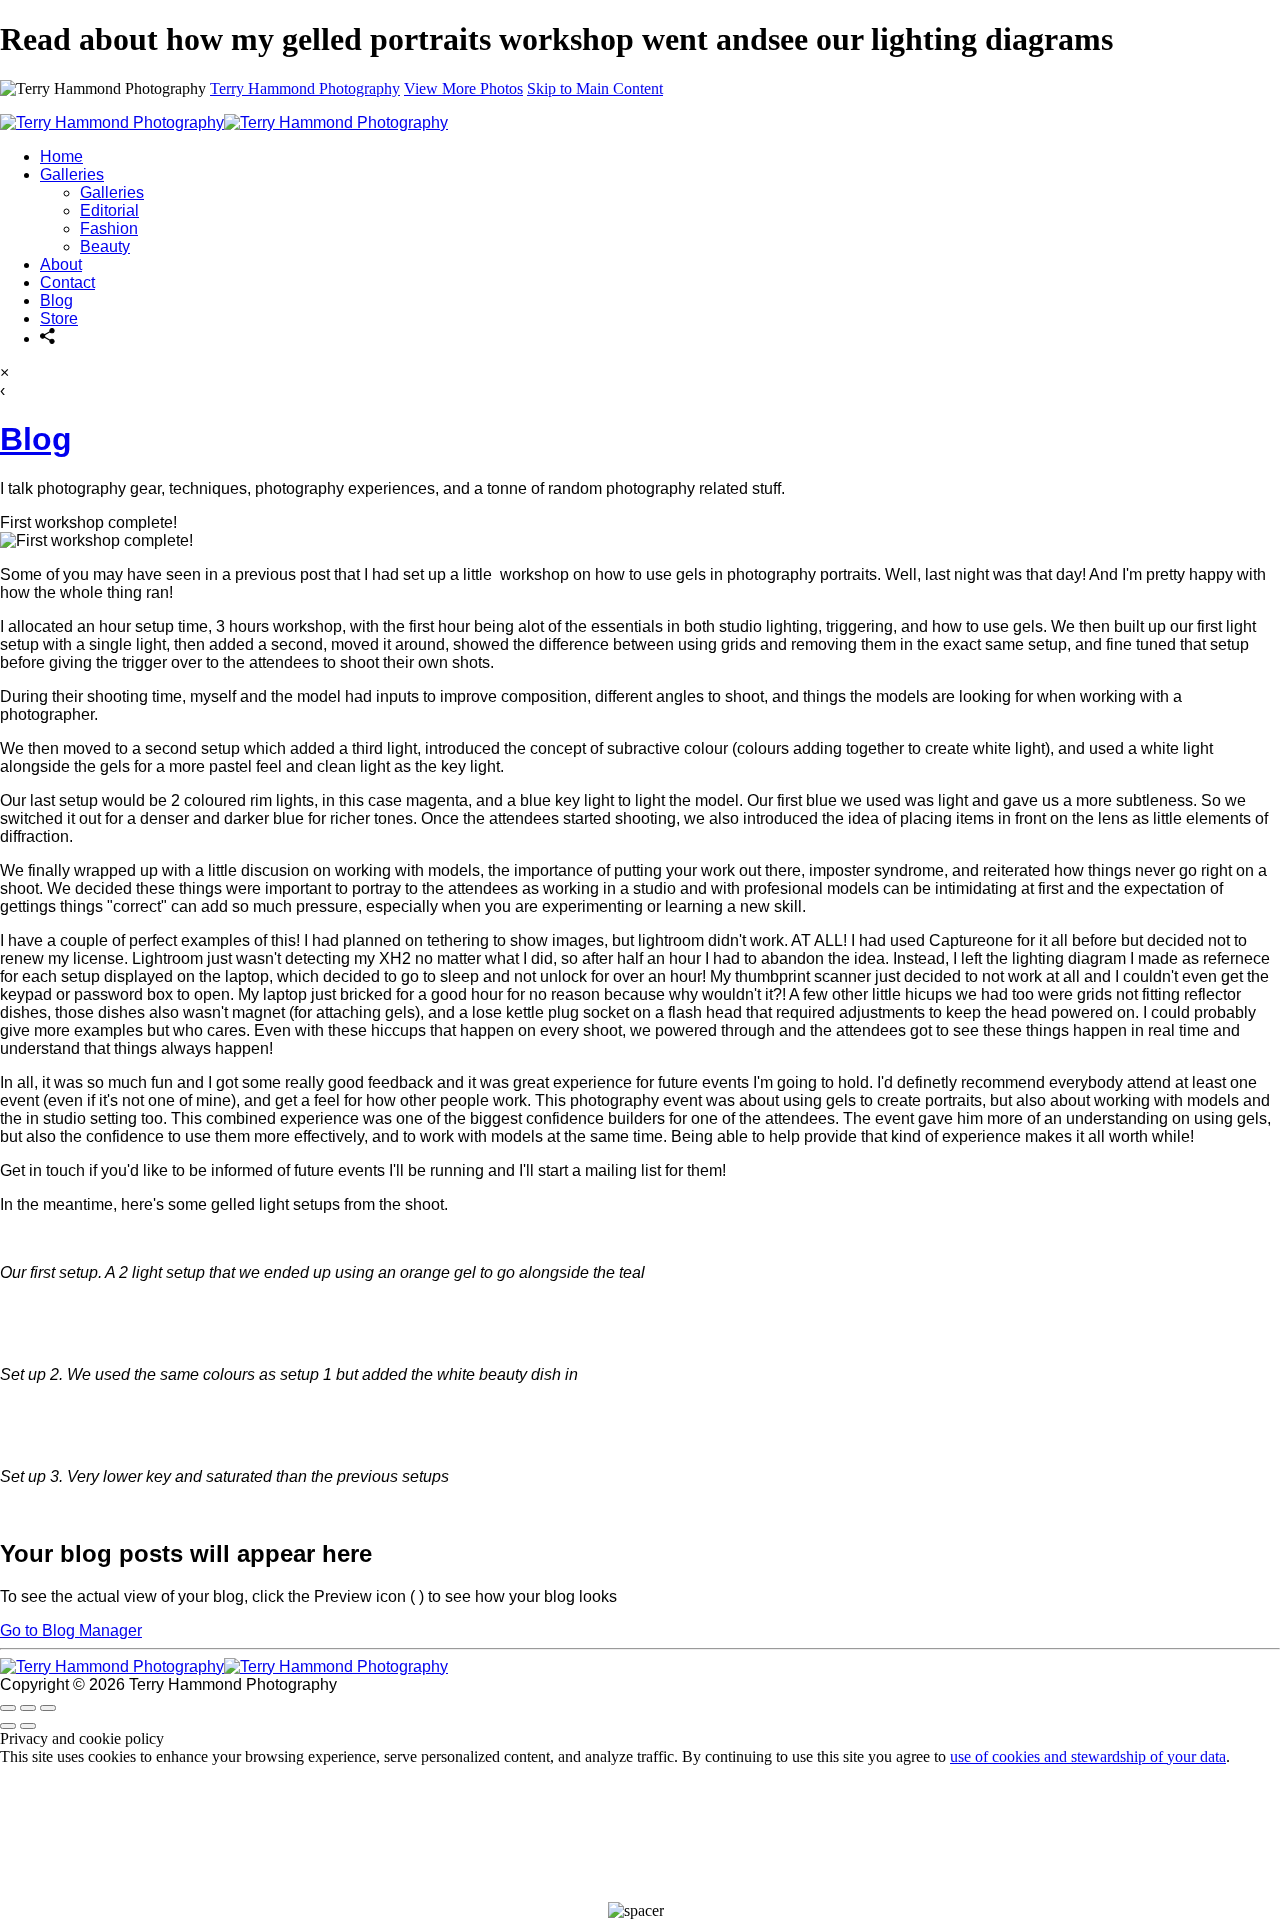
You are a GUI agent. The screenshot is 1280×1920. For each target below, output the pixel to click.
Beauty (105, 246)
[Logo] (224, 122)
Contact (67, 282)
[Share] (48, 338)
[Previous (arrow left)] (8, 1726)
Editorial (109, 210)
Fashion (109, 228)
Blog (56, 300)
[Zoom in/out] (48, 1708)
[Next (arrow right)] (28, 1726)
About (61, 264)
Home (61, 156)
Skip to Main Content (595, 88)
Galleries (72, 174)
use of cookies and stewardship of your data (1088, 1756)
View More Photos (463, 88)
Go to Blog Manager (71, 1630)
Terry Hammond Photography (305, 88)
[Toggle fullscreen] (28, 1708)
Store (59, 318)
